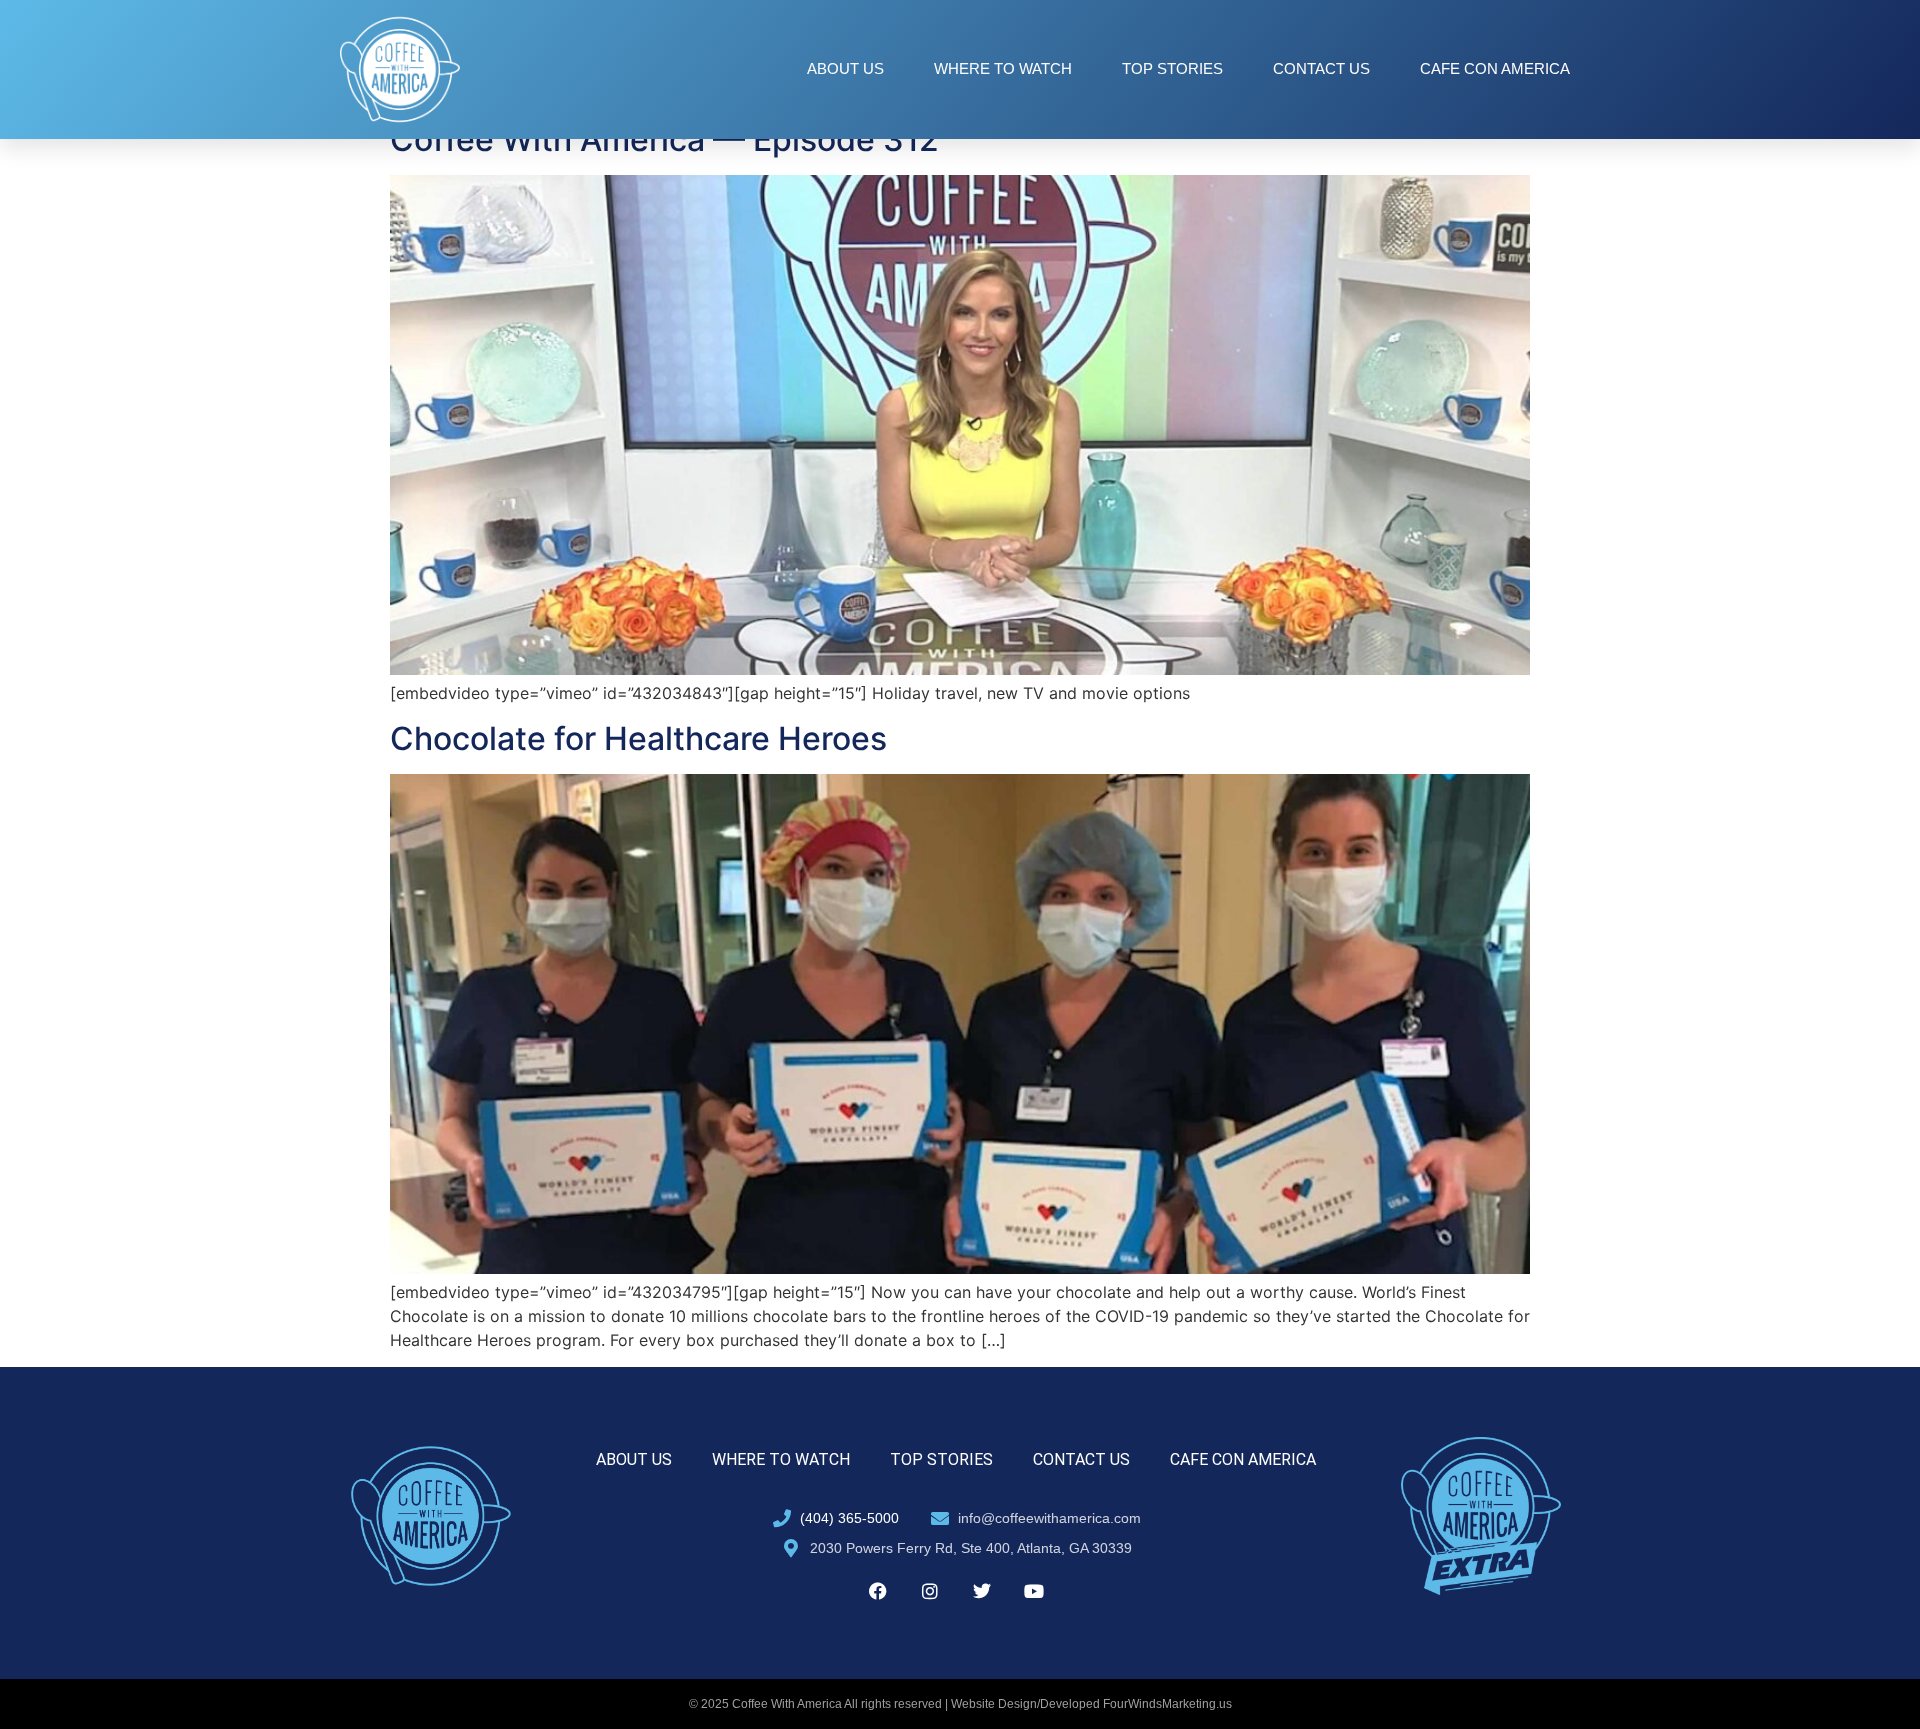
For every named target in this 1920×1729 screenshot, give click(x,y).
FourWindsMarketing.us (1167, 1704)
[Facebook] (878, 1591)
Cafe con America (1495, 68)
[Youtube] (1034, 1591)
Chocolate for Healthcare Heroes (638, 738)
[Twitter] (982, 1591)
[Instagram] (930, 1591)
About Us (845, 68)
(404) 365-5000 (849, 1518)
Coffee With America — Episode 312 (664, 139)
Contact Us (1321, 68)
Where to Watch (1003, 68)
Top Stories (1172, 68)
